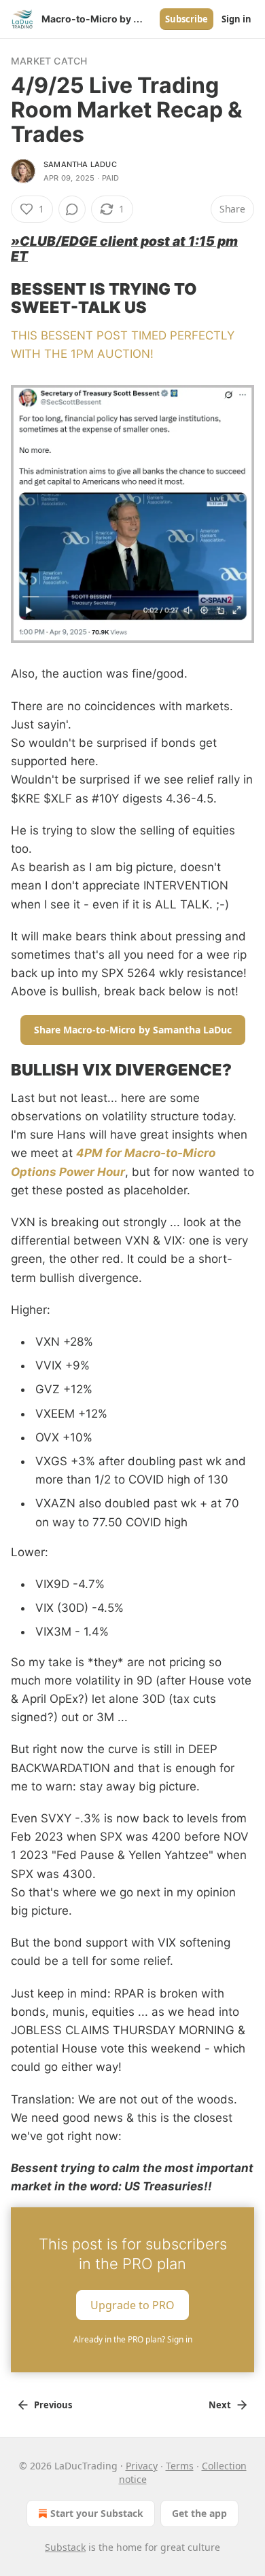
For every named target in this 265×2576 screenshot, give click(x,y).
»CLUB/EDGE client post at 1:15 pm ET (124, 249)
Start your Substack (97, 2513)
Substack (65, 2547)
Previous (53, 2405)
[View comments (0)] (72, 209)
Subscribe (187, 19)
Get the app (199, 2513)
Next (220, 2405)
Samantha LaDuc (80, 164)
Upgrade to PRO (132, 2304)
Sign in (236, 19)
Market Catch (49, 61)
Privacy (142, 2466)
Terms (180, 2466)
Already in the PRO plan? (133, 2339)
